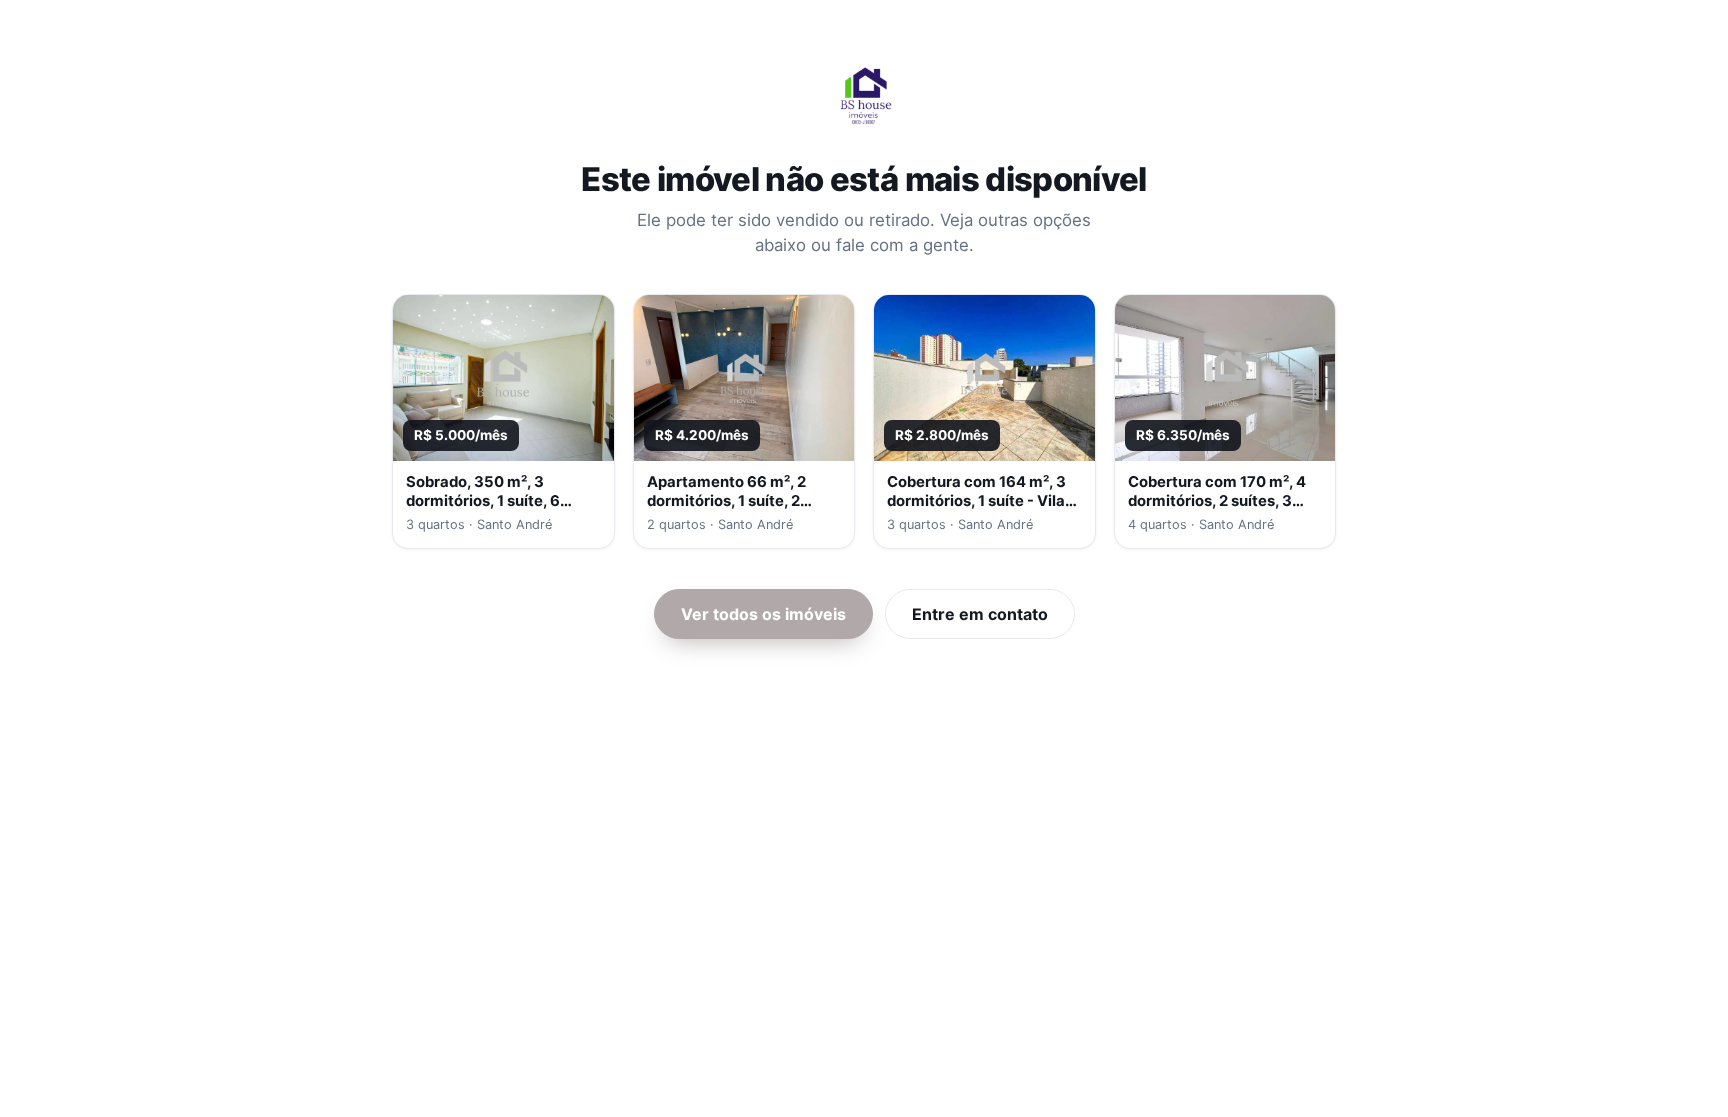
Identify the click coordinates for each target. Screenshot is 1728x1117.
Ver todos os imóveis (763, 614)
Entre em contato (980, 614)
